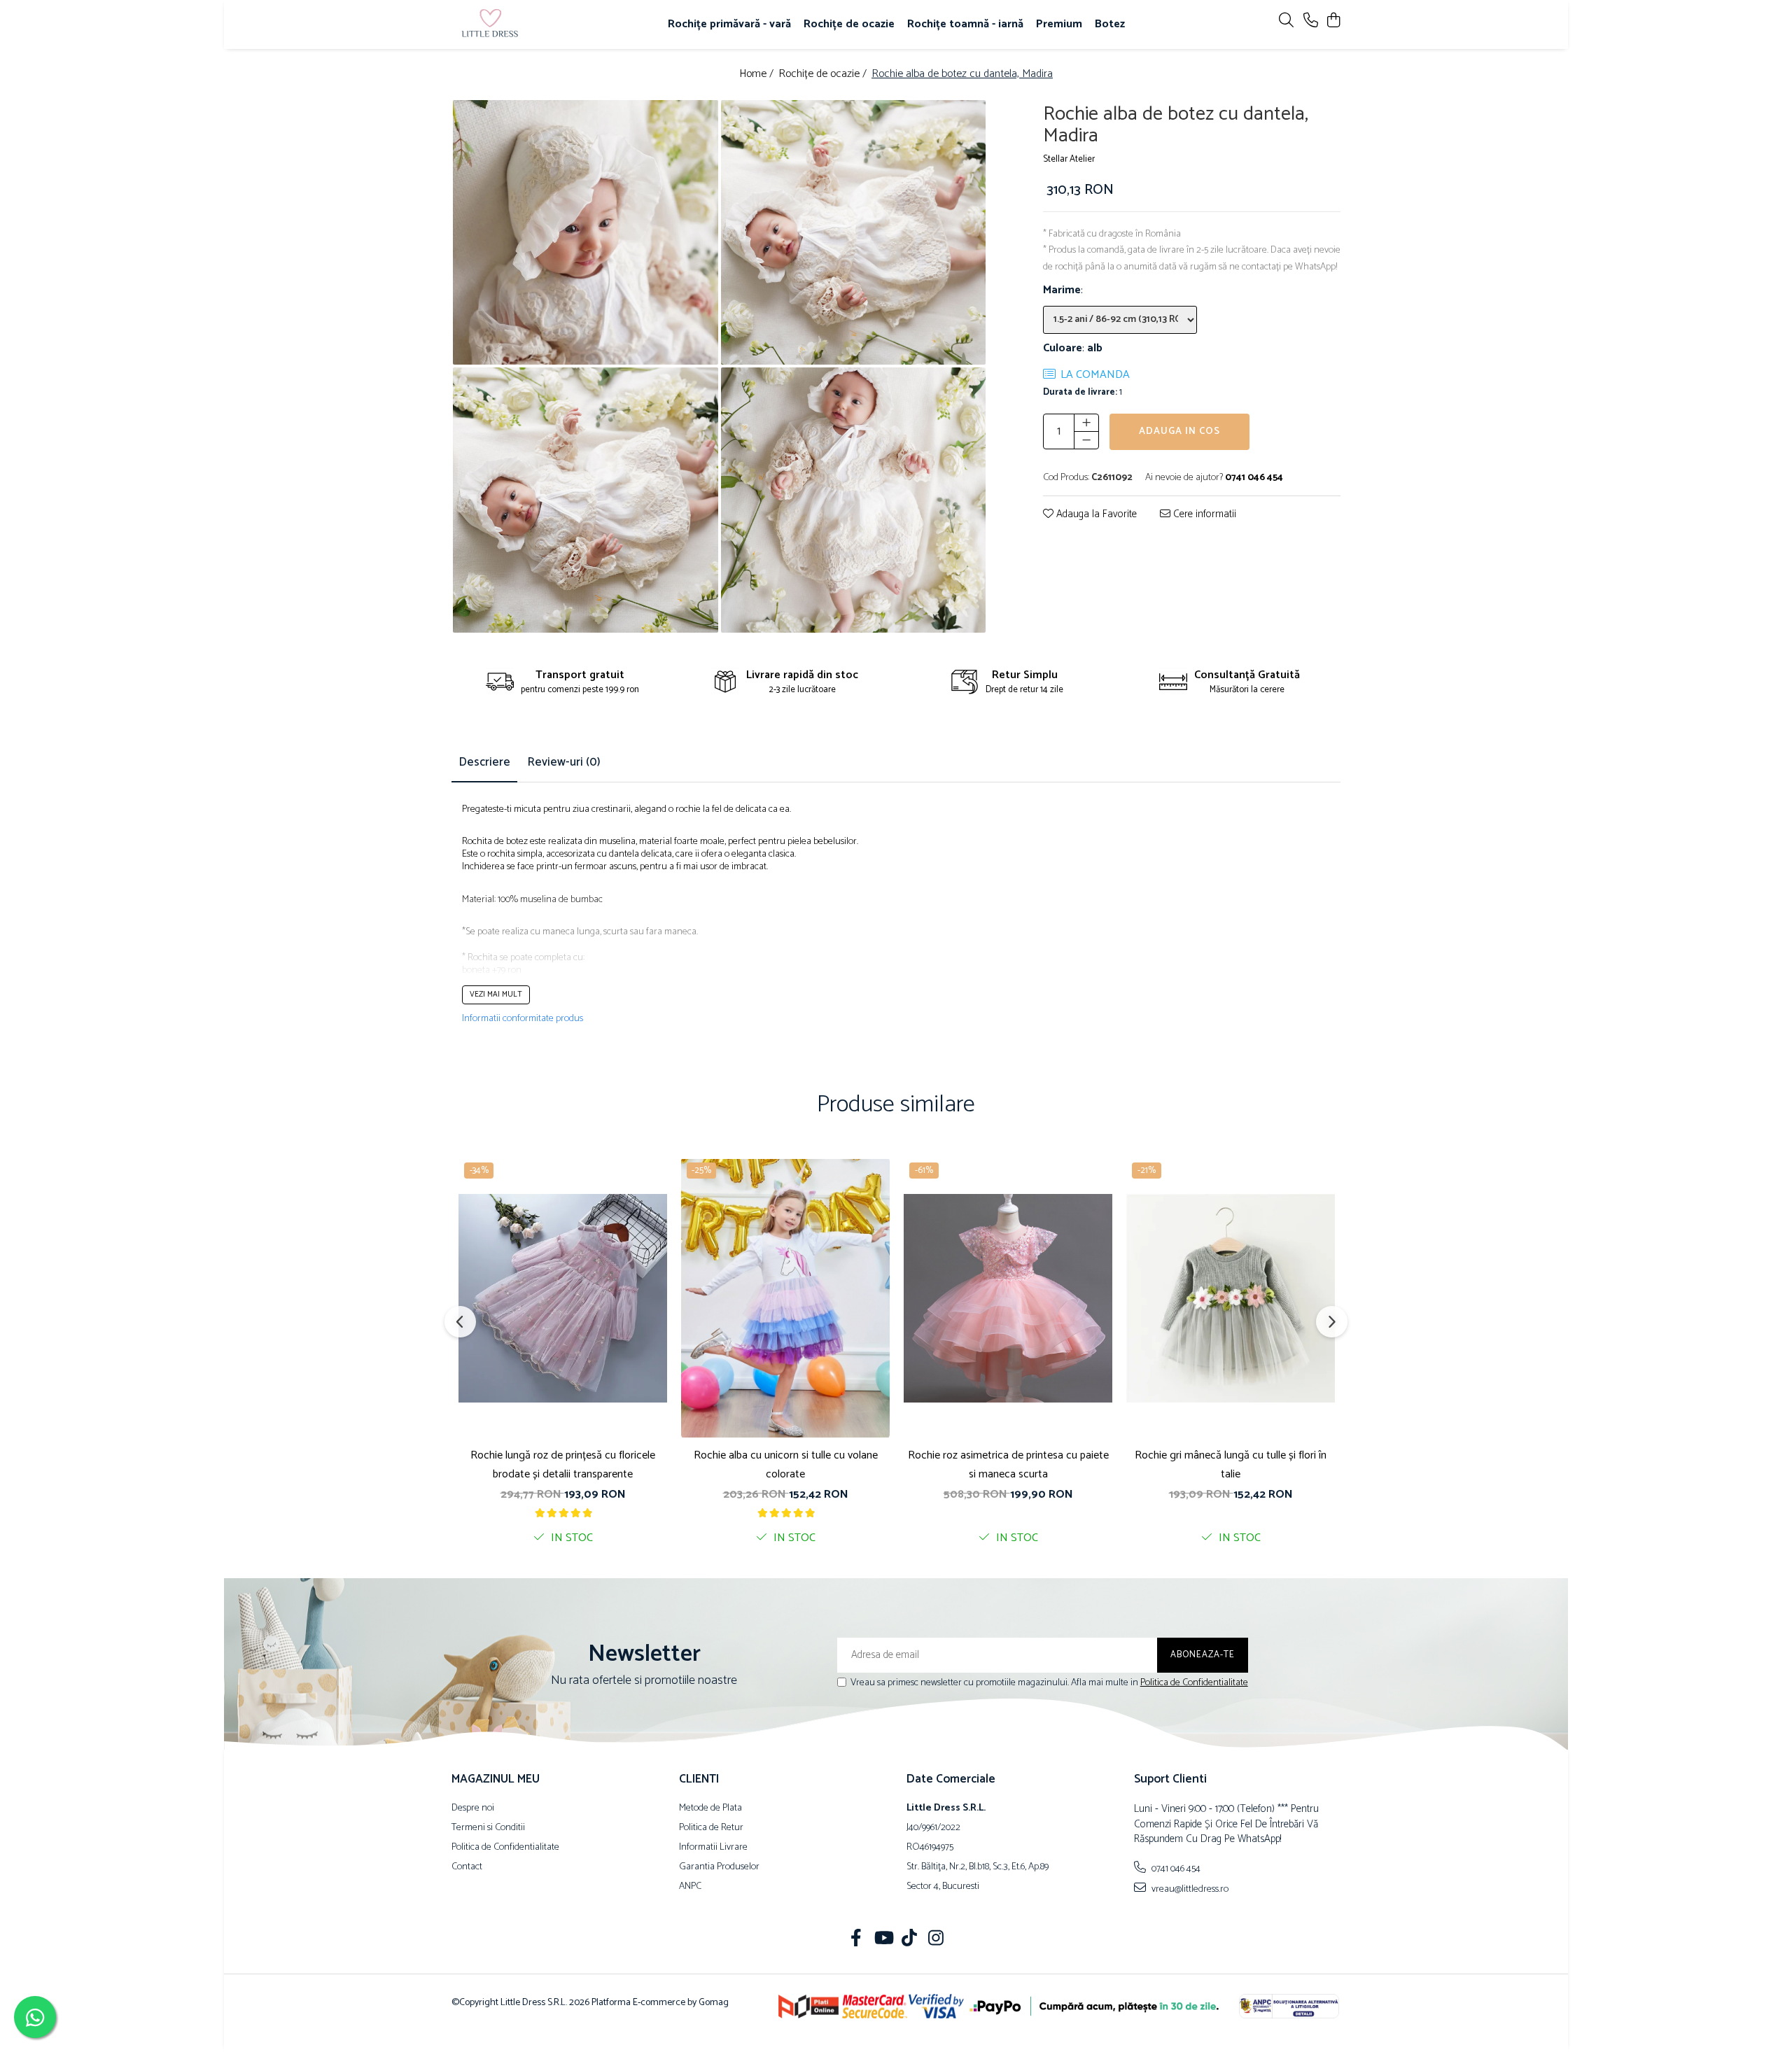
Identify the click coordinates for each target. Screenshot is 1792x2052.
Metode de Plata (710, 1808)
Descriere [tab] (484, 762)
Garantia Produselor (719, 1867)
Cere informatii (1203, 515)
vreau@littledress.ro (1189, 1889)
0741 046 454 (1175, 1869)
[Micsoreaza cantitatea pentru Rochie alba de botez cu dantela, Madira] (1086, 440)
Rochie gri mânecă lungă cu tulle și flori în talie (1231, 1465)
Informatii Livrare (713, 1848)
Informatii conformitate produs (523, 1019)
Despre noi (473, 1808)
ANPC (690, 1887)
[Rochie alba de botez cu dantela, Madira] (586, 233)
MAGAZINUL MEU (496, 1779)
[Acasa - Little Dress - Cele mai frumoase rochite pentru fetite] (532, 24)
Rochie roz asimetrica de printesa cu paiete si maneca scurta (1008, 1465)
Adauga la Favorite (1095, 515)
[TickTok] (910, 1940)
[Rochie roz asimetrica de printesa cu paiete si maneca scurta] (1008, 1298)
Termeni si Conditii (488, 1828)
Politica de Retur (711, 1828)
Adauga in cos (1179, 431)
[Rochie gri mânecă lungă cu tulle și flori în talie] (1231, 1298)
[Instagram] (936, 1940)
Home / (758, 75)
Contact (467, 1867)
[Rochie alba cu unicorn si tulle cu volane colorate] (785, 1298)
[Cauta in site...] (1286, 21)
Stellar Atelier (1069, 160)
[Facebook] (856, 1940)
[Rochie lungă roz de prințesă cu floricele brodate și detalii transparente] (563, 1298)
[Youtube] (883, 1940)
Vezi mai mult (496, 995)
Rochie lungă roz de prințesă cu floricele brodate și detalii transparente (563, 1465)
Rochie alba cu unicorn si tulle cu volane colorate (786, 1465)
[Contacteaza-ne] (1311, 21)
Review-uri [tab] (564, 762)
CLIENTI (699, 1779)
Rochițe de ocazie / (824, 75)
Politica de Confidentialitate (1194, 1683)
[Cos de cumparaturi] (1333, 21)
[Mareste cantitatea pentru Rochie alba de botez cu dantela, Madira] (1086, 423)
